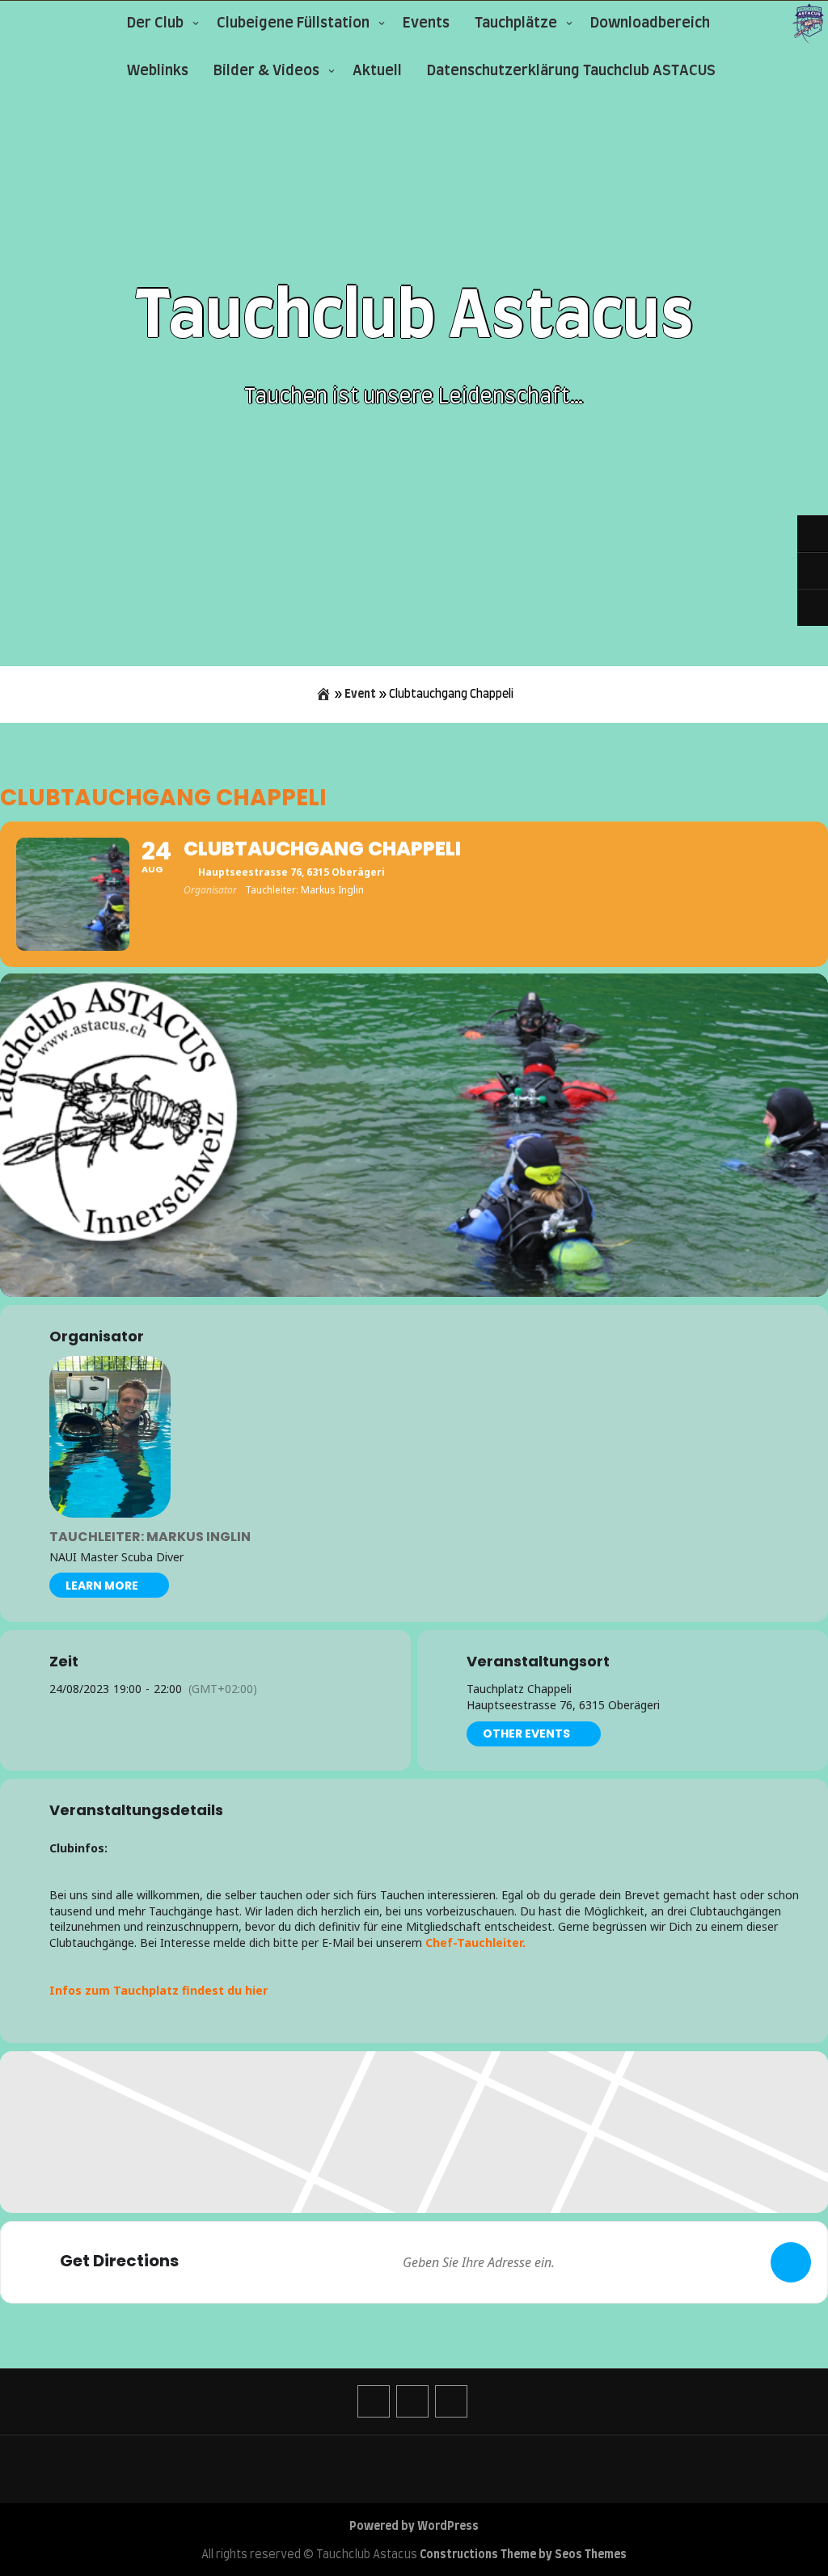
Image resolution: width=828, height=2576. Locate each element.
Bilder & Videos (266, 71)
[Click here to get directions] (791, 2262)
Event (360, 695)
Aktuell (377, 71)
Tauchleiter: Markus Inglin (150, 1537)
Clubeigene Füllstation (293, 23)
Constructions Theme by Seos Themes (523, 2555)
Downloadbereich (650, 23)
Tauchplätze (516, 23)
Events (426, 23)
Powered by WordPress (414, 2527)
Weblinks (158, 71)
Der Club (155, 23)
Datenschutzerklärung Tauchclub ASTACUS (571, 71)
